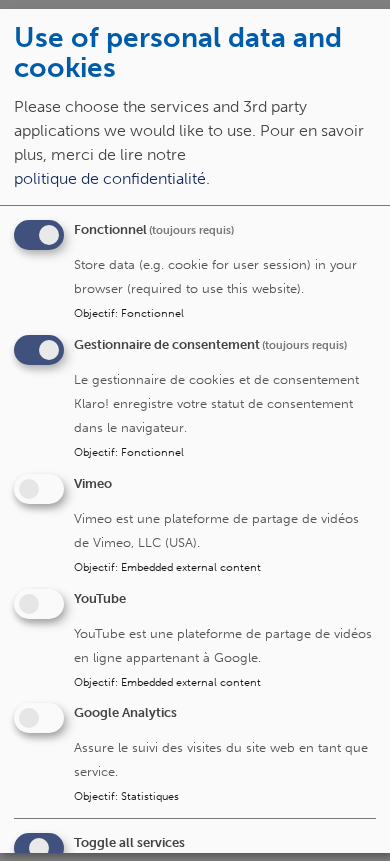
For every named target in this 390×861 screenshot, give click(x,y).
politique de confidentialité (110, 178)
